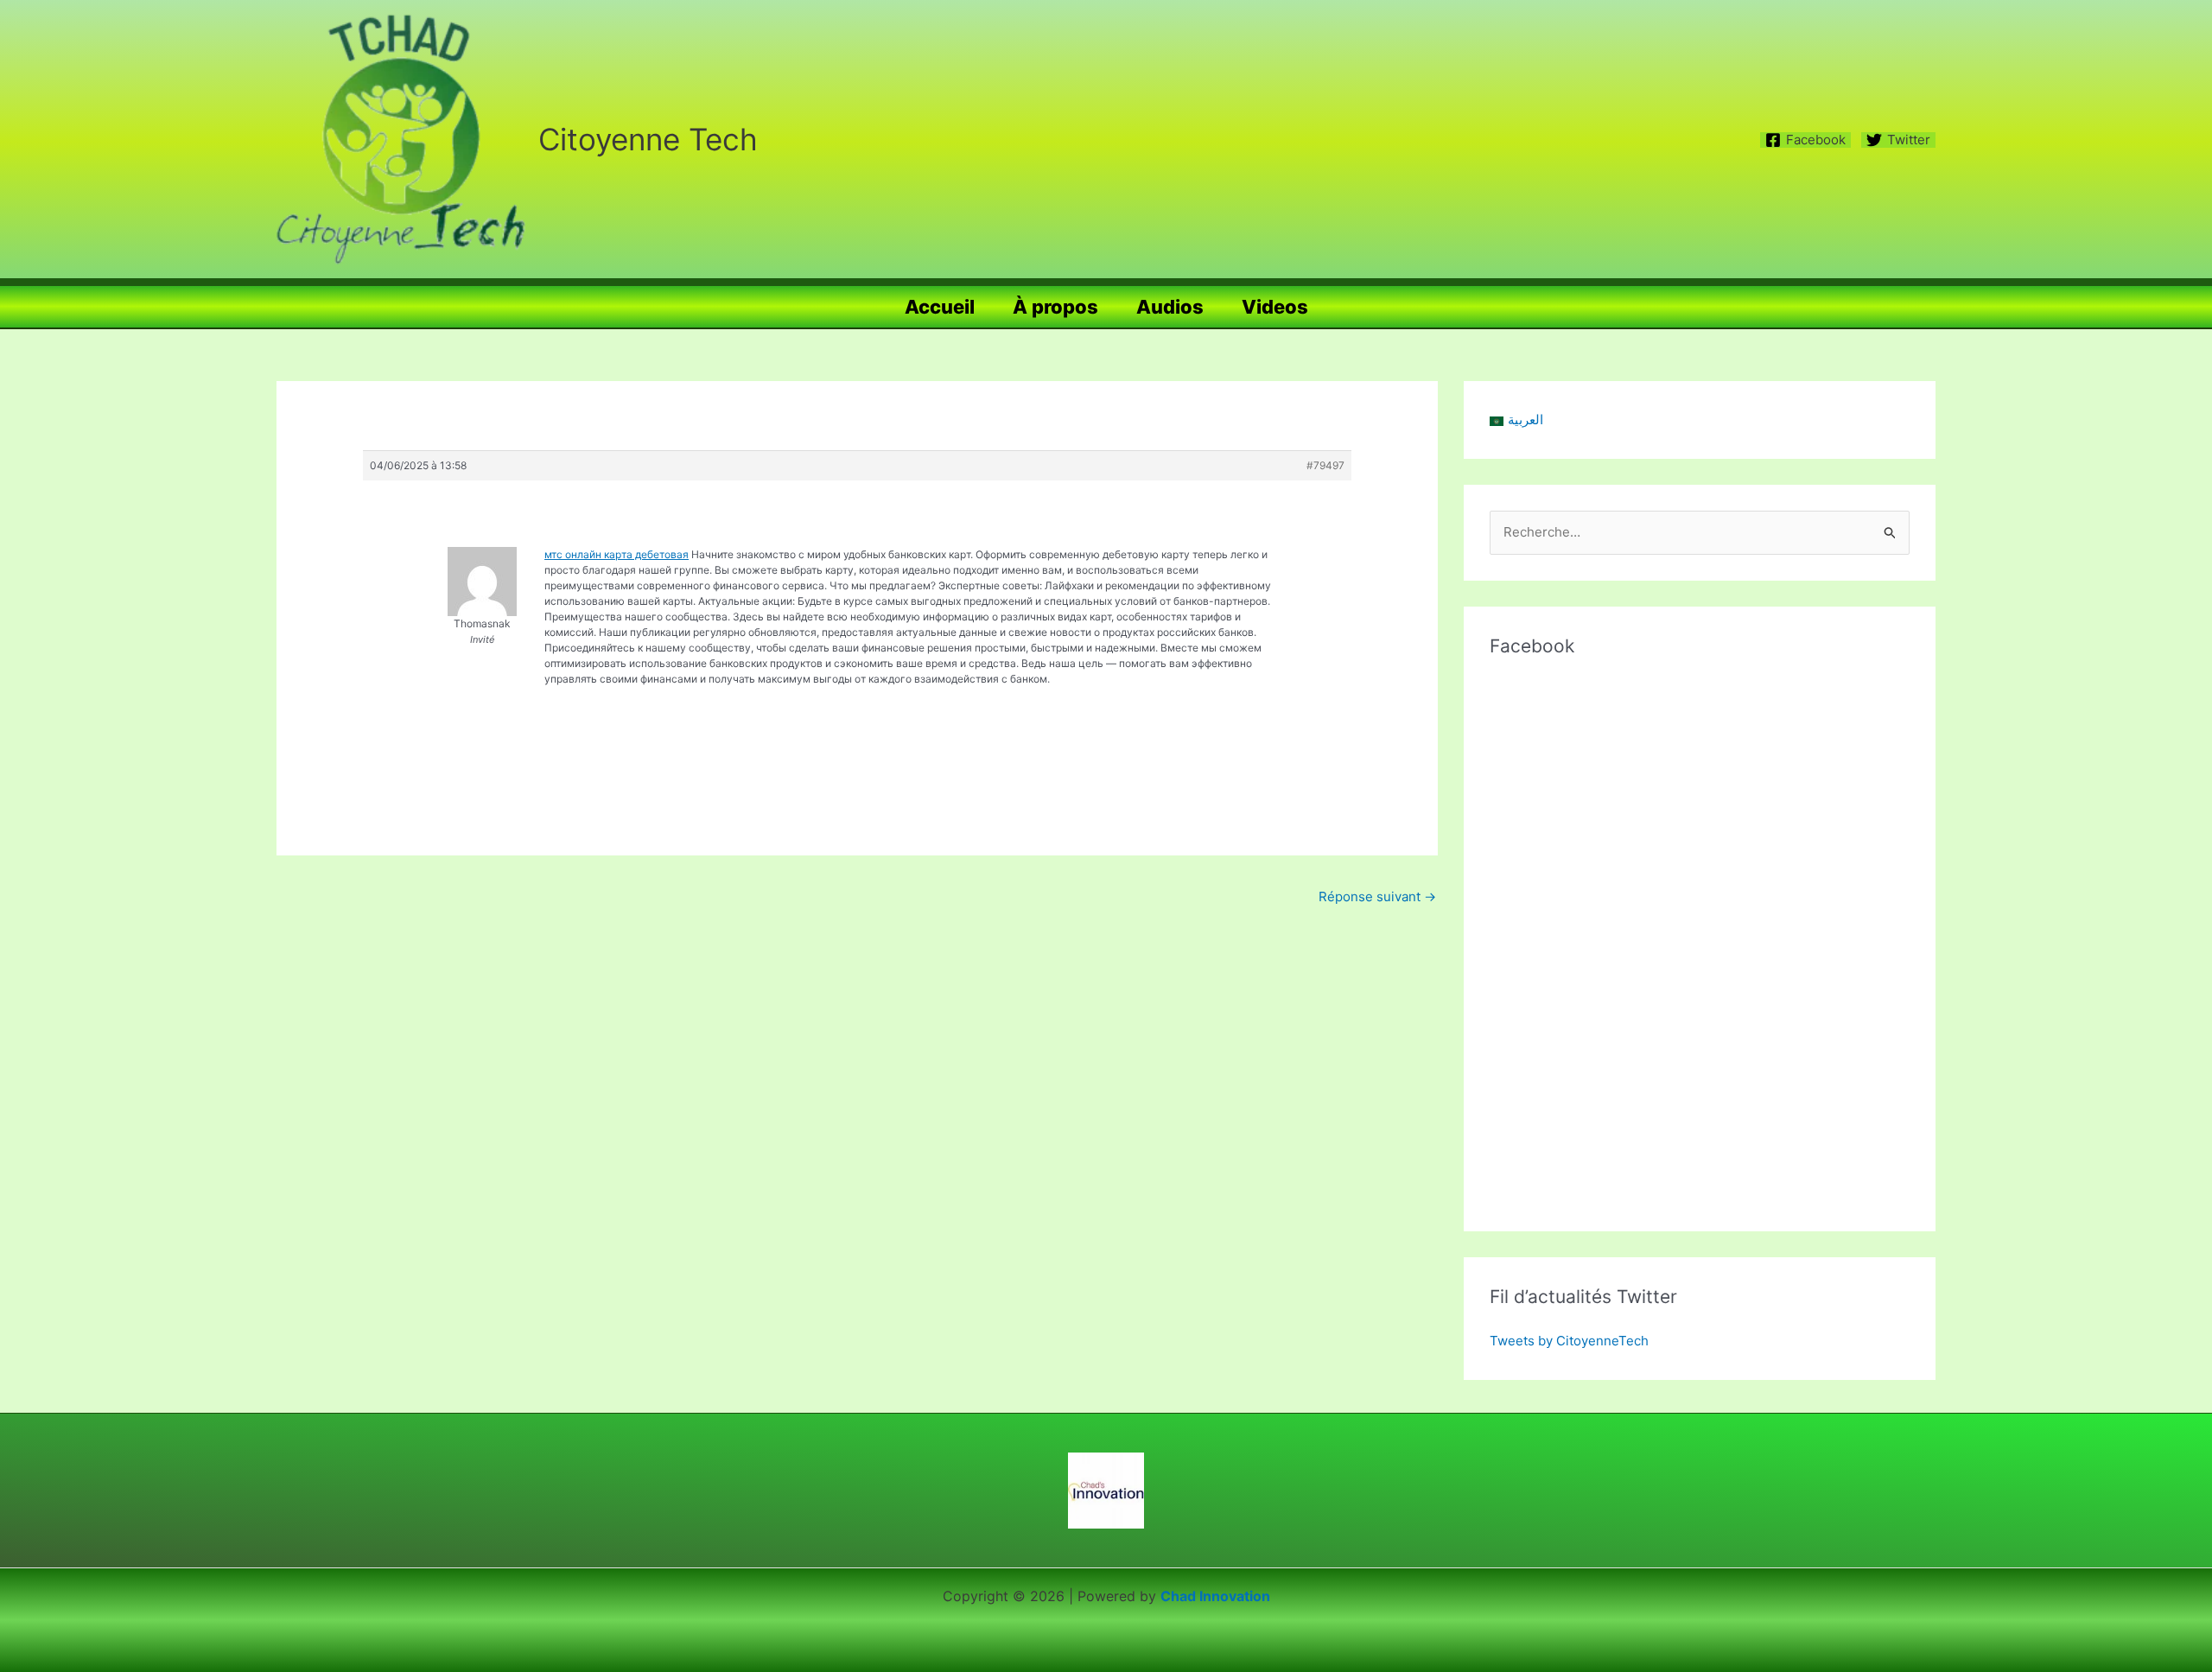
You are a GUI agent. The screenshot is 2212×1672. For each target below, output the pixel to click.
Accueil (940, 307)
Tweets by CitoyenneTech (1569, 1341)
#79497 (1325, 465)
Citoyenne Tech (648, 139)
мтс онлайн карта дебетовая (617, 554)
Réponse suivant (1377, 896)
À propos (1055, 307)
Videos (1275, 307)
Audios (1170, 307)
